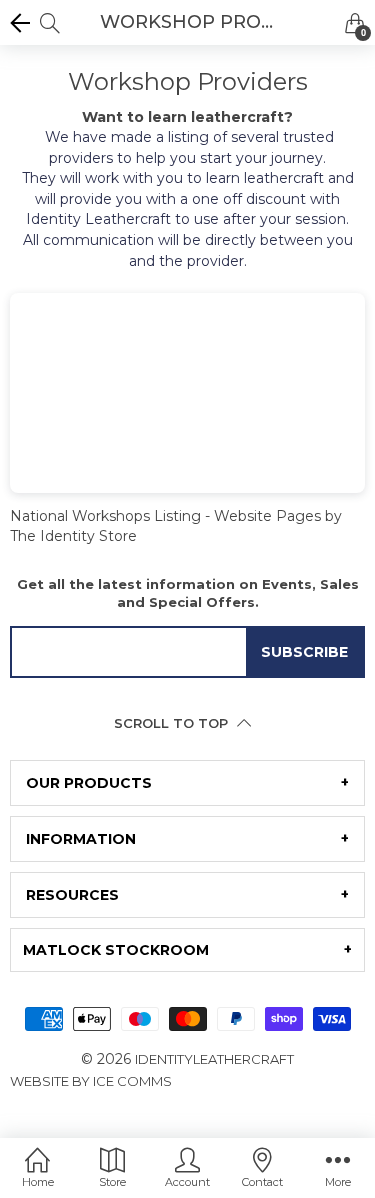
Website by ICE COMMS (91, 1081)
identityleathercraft (214, 1059)
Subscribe (304, 652)
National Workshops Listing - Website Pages (165, 516)
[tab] (187, 783)
